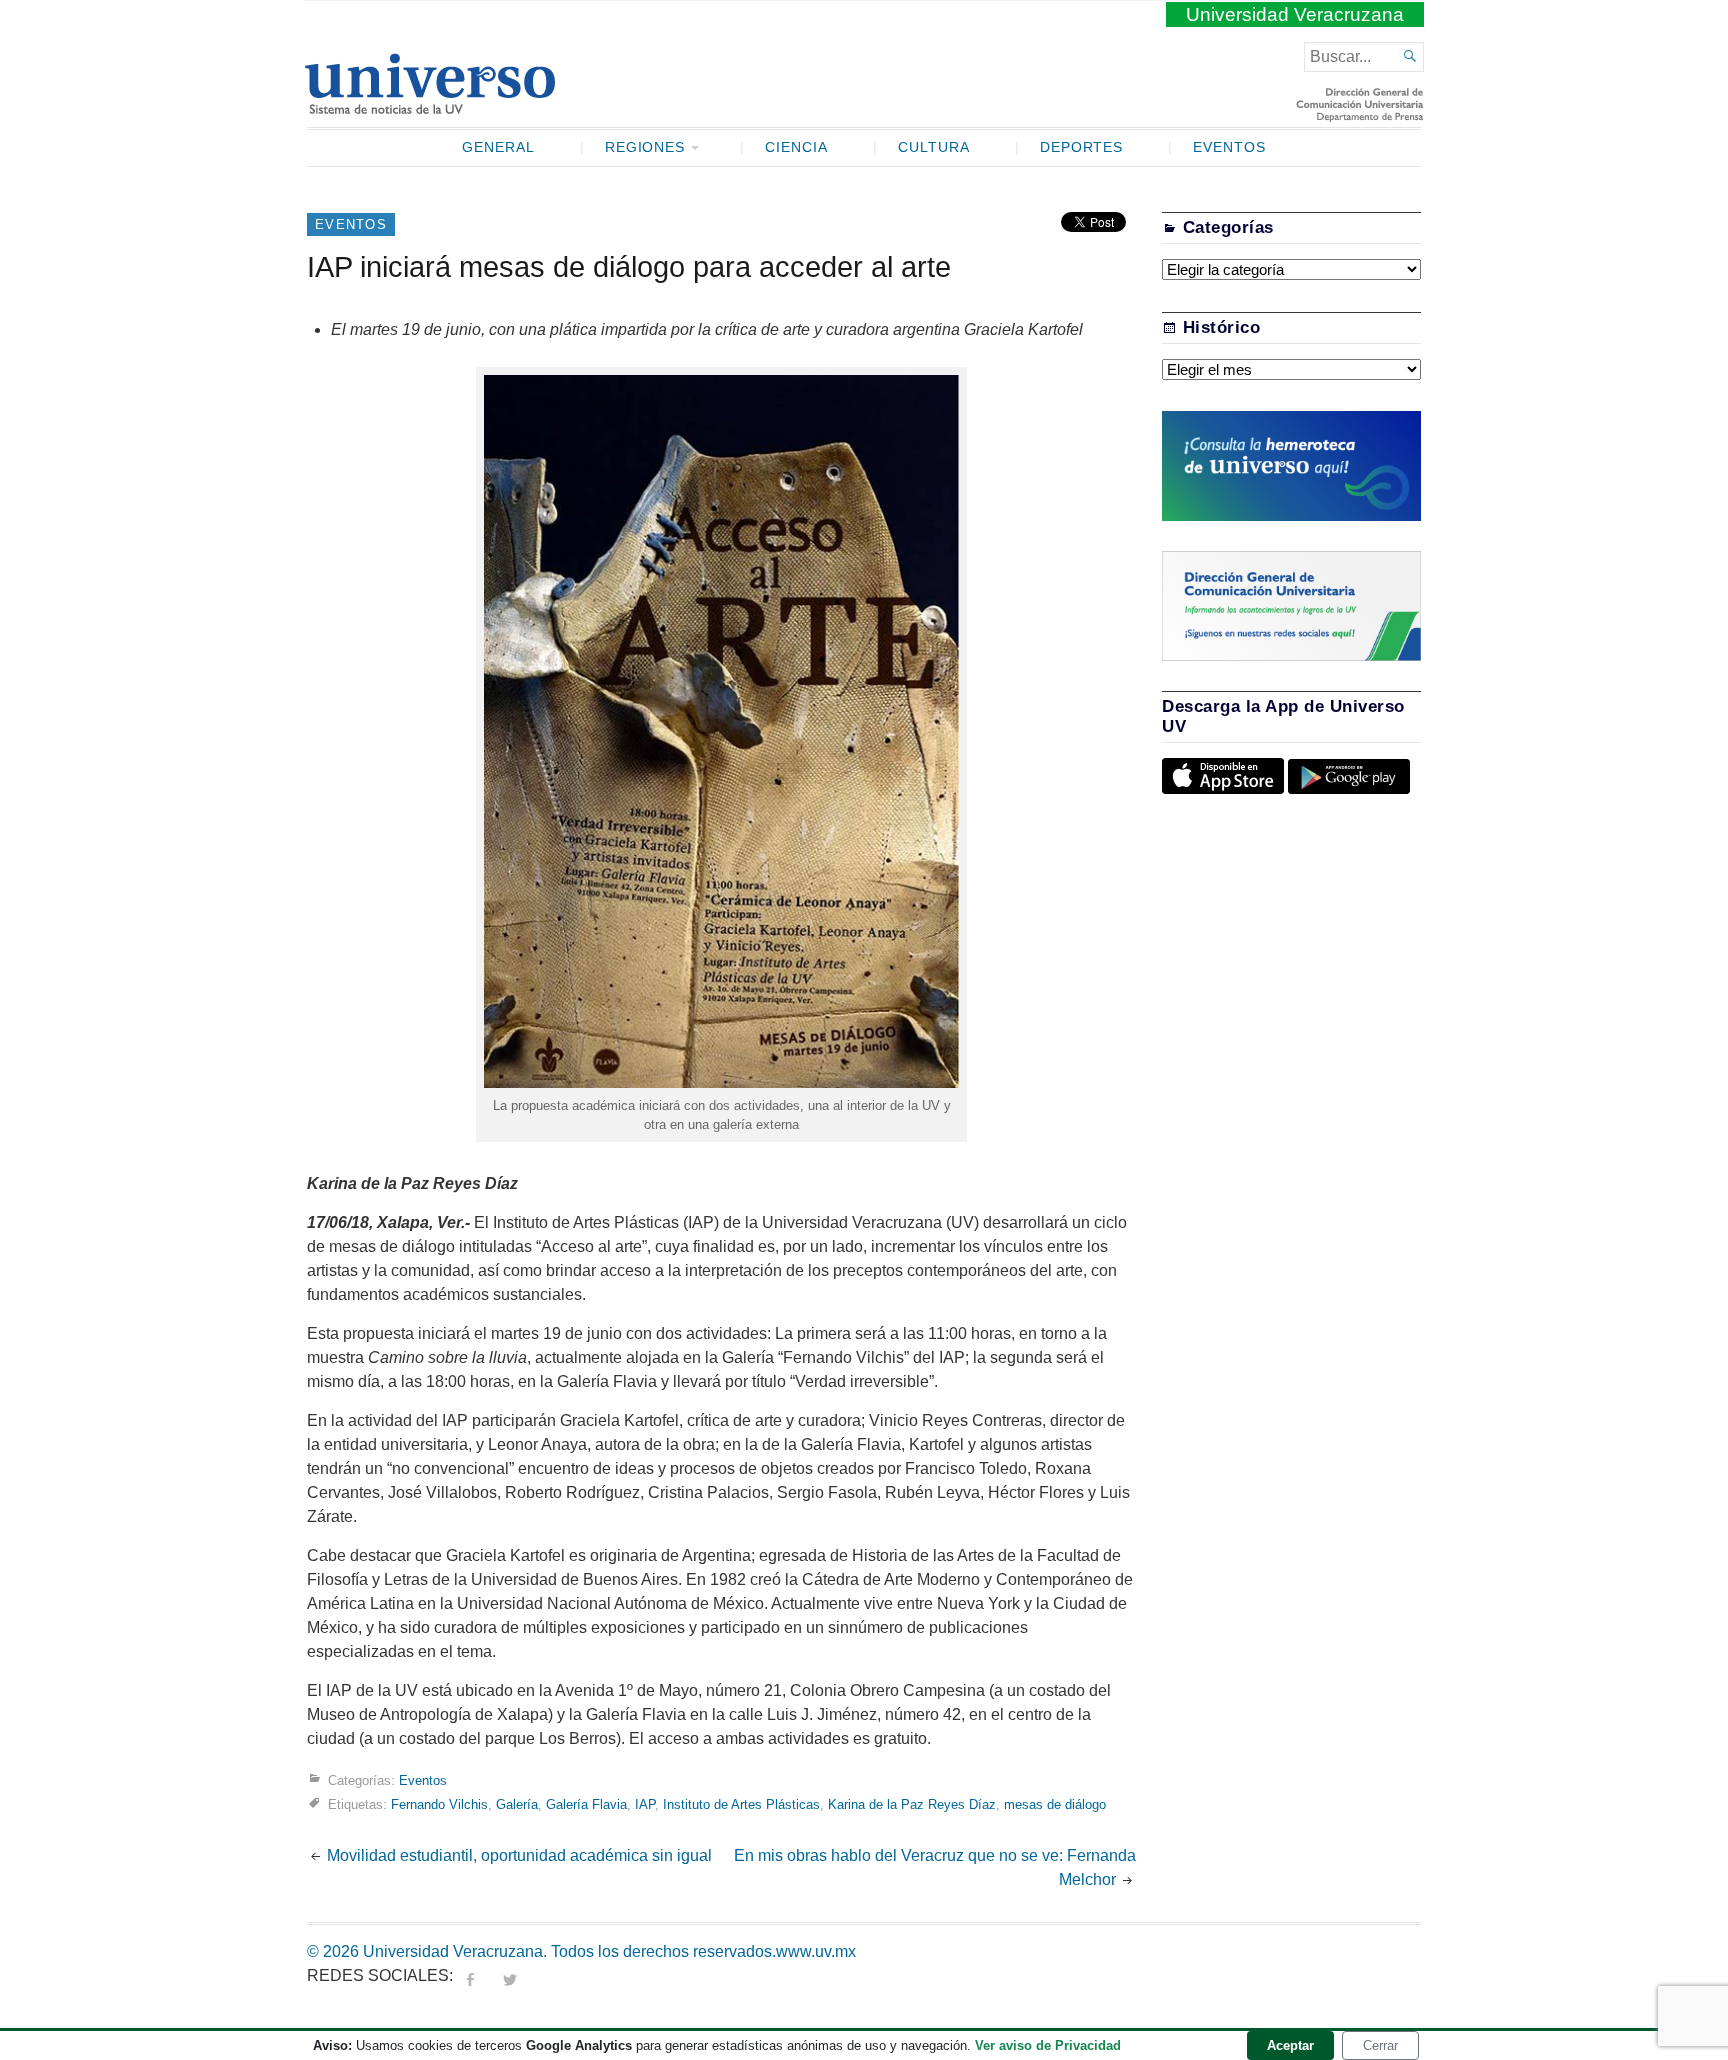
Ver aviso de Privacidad (1048, 2045)
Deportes (1082, 147)
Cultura (934, 147)
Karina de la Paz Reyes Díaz (912, 1804)
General (498, 147)
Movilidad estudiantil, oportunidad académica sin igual (519, 1855)
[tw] (510, 1975)
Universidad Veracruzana (1295, 14)
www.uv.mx (816, 1951)
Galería (517, 1804)
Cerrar (1380, 2045)
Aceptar (1290, 2045)
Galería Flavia (586, 1804)
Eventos (1229, 147)
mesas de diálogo (1055, 1804)
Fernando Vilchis (439, 1804)
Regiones (645, 147)
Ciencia (796, 147)
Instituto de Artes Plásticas (741, 1804)
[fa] (470, 1975)
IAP (645, 1804)
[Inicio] (429, 106)
